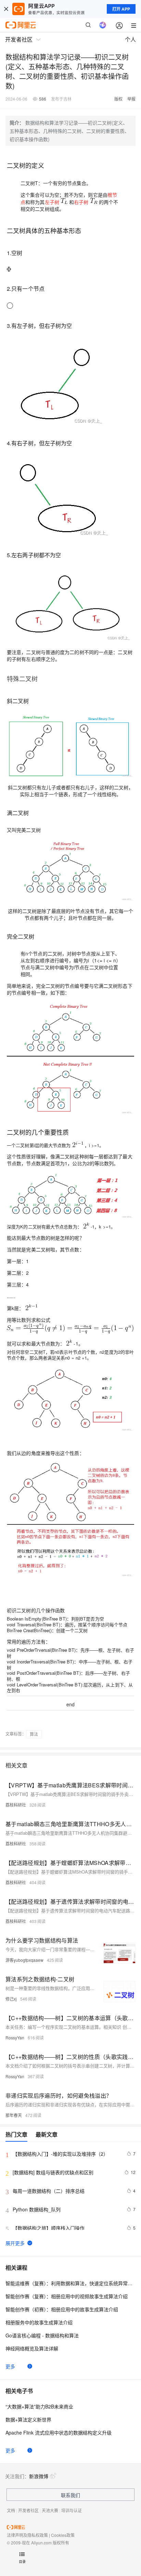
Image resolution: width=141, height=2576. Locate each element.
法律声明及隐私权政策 (27, 2535)
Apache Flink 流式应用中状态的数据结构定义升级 (59, 2432)
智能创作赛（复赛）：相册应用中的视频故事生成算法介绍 (67, 2296)
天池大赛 (50, 2510)
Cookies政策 (63, 2535)
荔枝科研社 (16, 1805)
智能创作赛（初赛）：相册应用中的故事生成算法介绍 (62, 2309)
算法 (34, 1734)
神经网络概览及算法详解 (32, 2348)
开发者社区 (28, 2510)
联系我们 (70, 2495)
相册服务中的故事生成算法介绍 (39, 2322)
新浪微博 (39, 2476)
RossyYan (15, 2037)
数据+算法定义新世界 (28, 2419)
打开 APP (121, 9)
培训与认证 (72, 2510)
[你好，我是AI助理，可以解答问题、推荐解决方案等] (103, 25)
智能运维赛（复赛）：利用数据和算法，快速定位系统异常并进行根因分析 (70, 2283)
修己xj (11, 1999)
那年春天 (14, 2115)
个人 (130, 39)
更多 (10, 2366)
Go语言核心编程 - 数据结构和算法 (42, 2335)
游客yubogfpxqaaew (24, 1960)
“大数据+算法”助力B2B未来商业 (39, 2406)
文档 (11, 2510)
